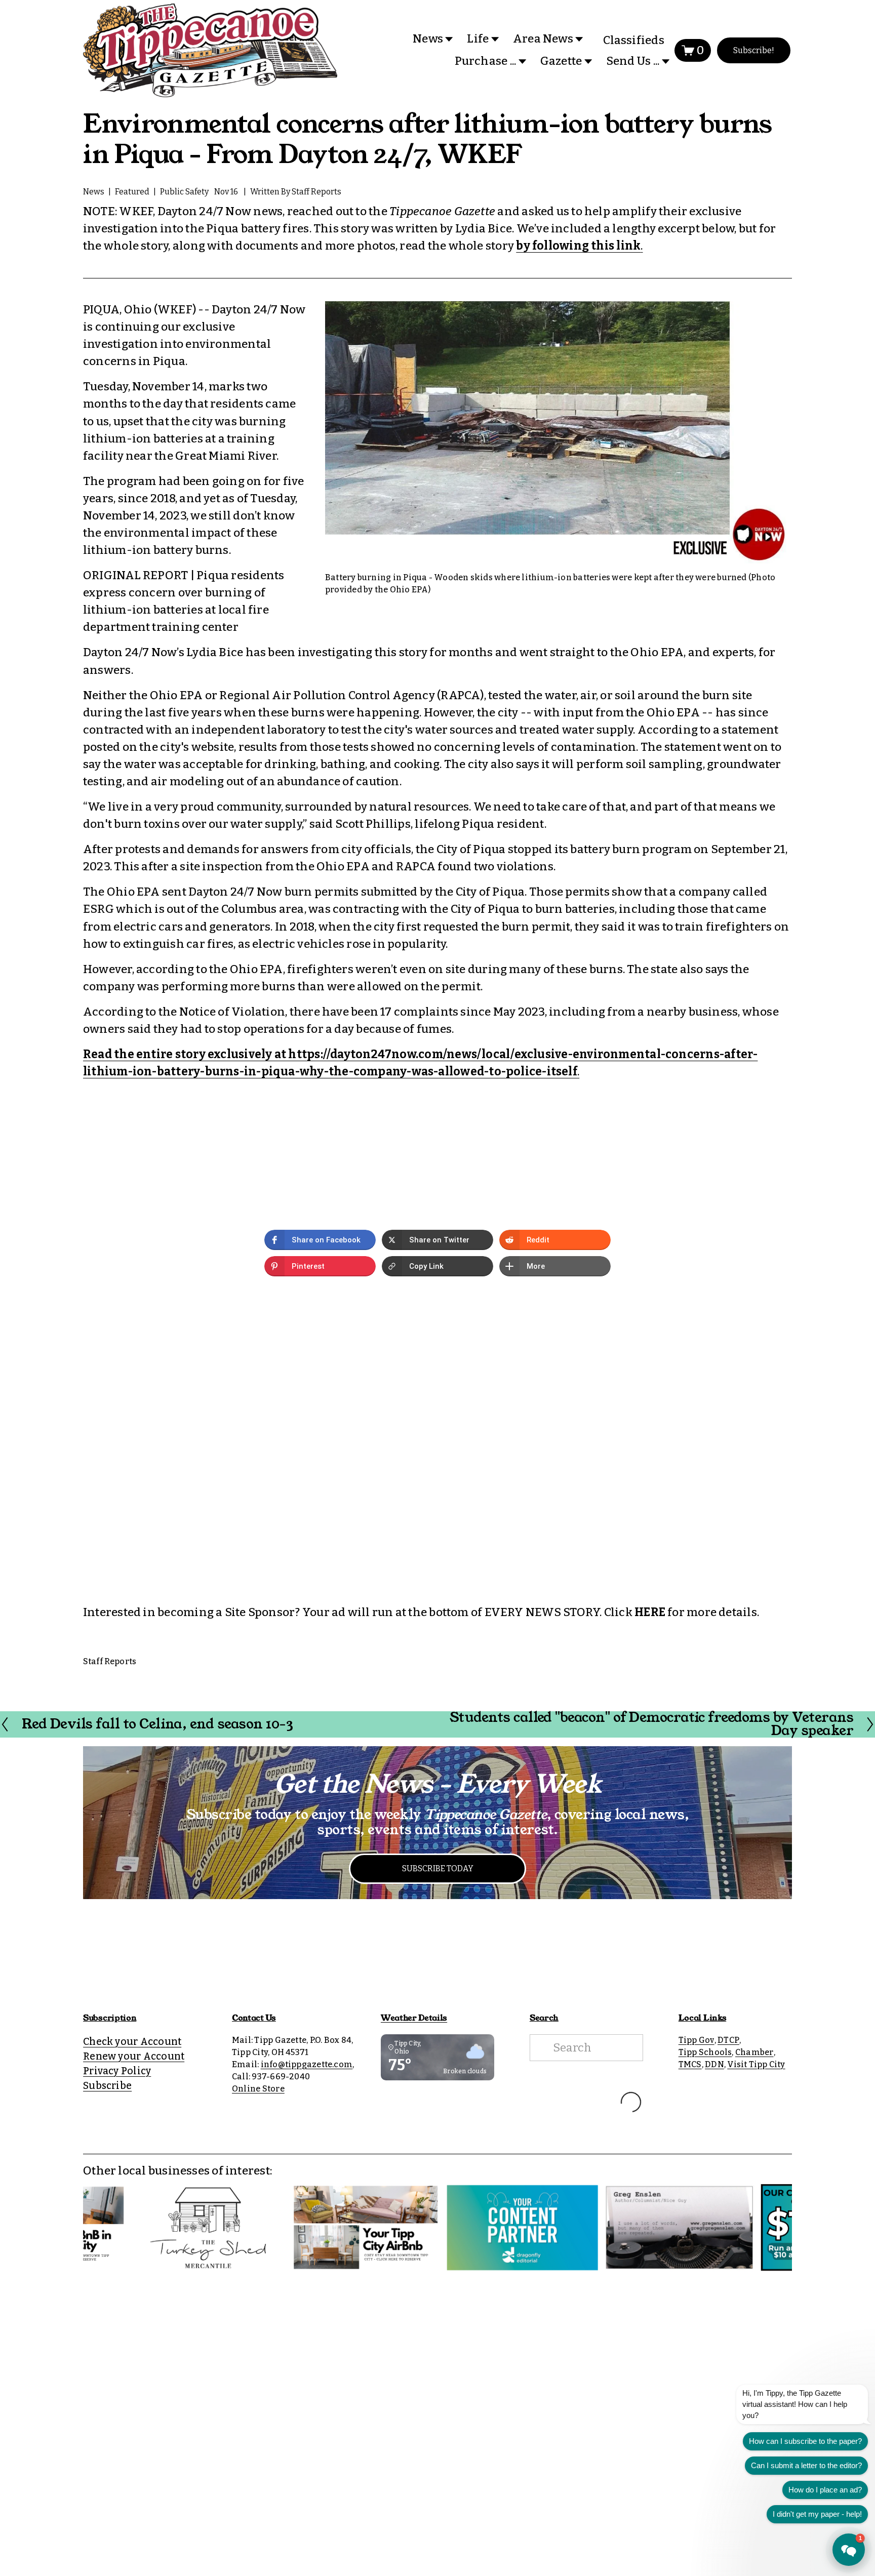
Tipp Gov (697, 2040)
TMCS (690, 2064)
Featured (132, 192)
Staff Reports (316, 192)
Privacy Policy (117, 2071)
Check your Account (132, 2042)
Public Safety (184, 192)
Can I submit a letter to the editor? (806, 2465)
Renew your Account (134, 2056)
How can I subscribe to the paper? (805, 2441)
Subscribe (107, 2086)
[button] (320, 1240)
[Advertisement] (437, 1960)
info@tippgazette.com (307, 2064)
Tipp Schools (705, 2052)
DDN (714, 2064)
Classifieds (634, 40)
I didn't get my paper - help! (817, 2514)
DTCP (728, 2040)
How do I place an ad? (825, 2490)
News (94, 192)
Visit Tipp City (756, 2064)
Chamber (754, 2052)
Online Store (258, 2089)
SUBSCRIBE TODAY (438, 1868)
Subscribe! (754, 50)
